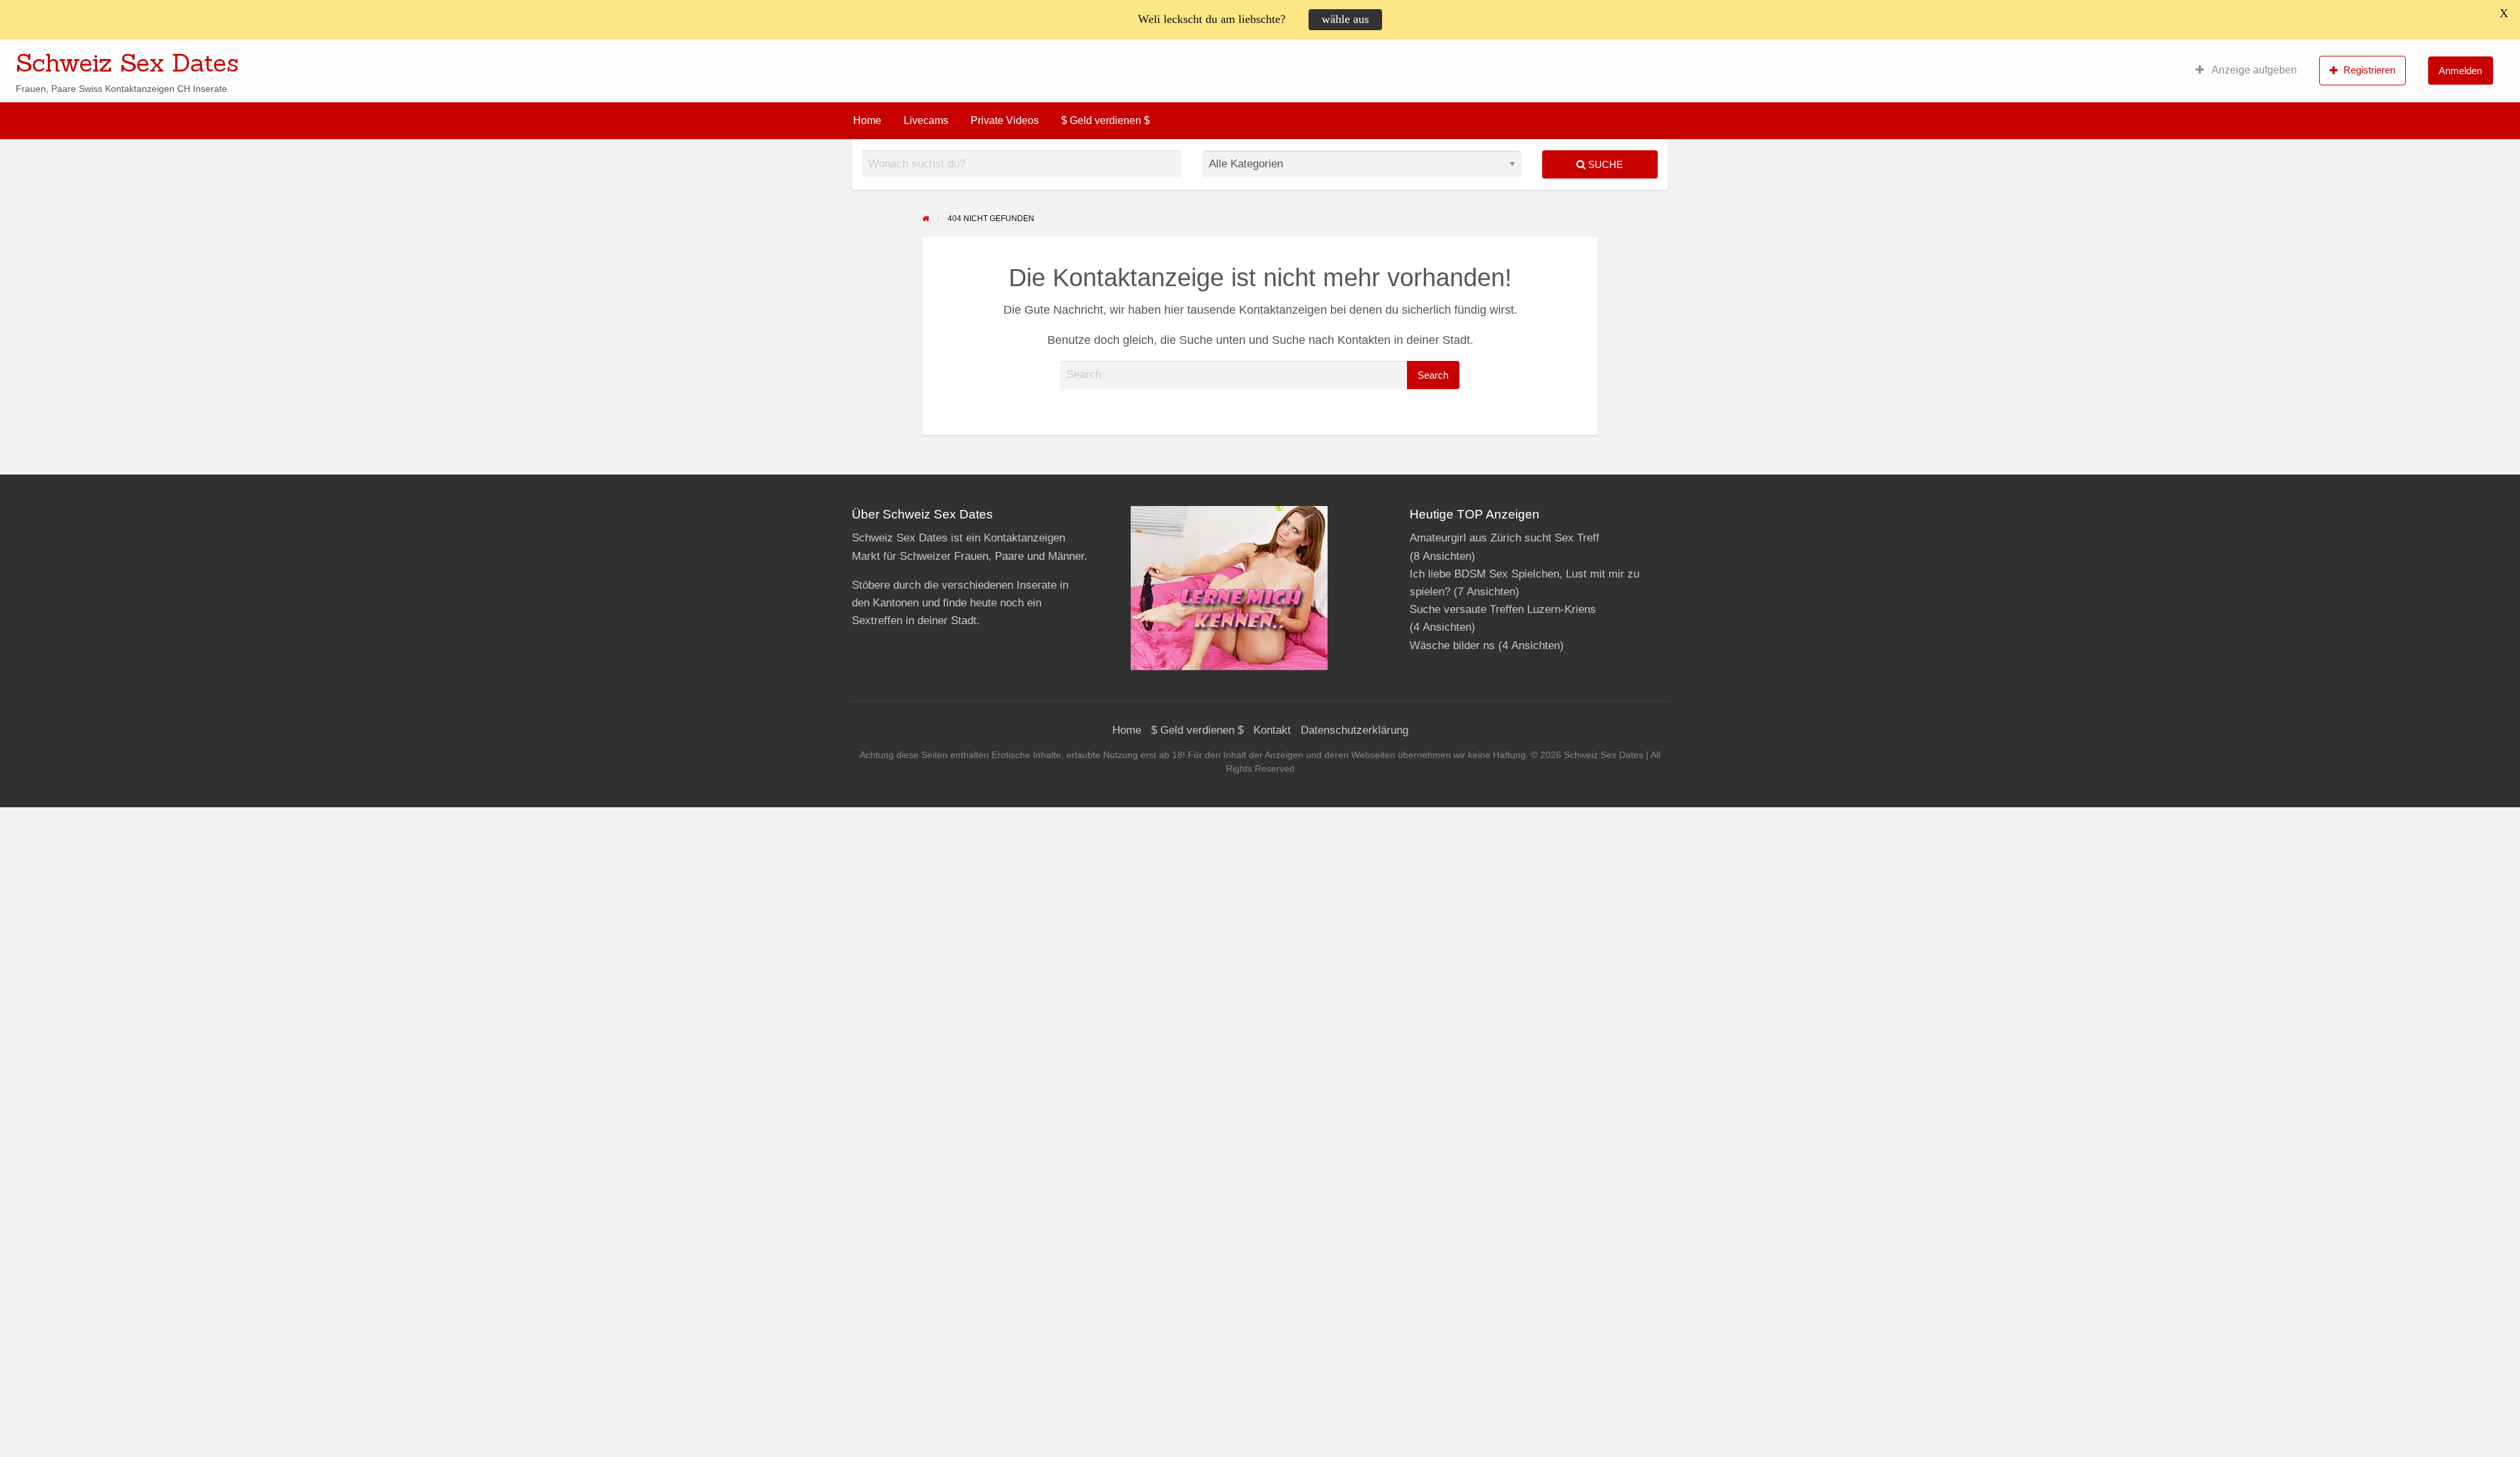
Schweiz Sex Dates (127, 62)
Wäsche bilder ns (1452, 645)
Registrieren (2369, 70)
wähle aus (1345, 19)
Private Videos (1005, 120)
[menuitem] (2246, 70)
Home (867, 120)
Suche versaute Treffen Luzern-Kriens (1503, 609)
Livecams (926, 120)
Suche (1604, 164)
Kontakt (1272, 730)
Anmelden (2460, 71)
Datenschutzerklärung (1354, 730)
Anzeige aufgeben (2253, 70)
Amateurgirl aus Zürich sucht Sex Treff (1504, 538)
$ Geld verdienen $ (1105, 120)
